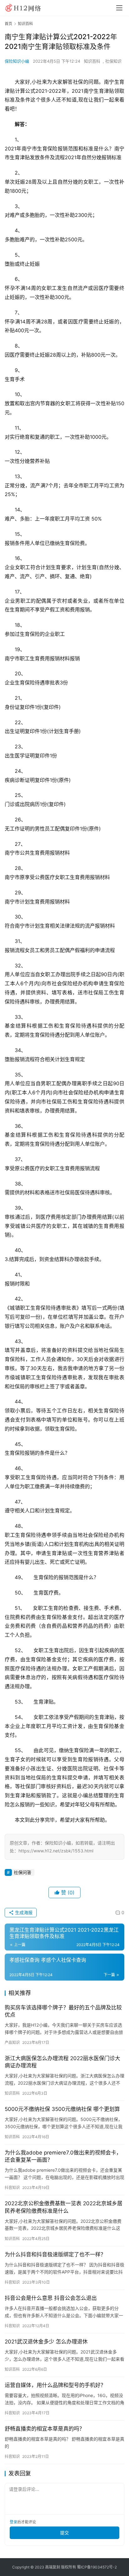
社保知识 (113, 61)
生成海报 (23, 1912)
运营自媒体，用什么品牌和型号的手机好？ (55, 2385)
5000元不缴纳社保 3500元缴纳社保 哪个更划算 (62, 2109)
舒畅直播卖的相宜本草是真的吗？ (45, 2429)
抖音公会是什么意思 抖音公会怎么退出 (51, 2298)
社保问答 (23, 1872)
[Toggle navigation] (119, 8)
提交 (64, 2533)
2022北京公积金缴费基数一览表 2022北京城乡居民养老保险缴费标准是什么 (64, 2207)
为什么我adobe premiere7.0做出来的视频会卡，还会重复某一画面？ (63, 2156)
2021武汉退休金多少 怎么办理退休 (46, 2342)
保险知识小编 (17, 61)
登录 (13, 2522)
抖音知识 (12, 2188)
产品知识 (12, 2042)
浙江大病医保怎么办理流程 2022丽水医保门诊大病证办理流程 (62, 2062)
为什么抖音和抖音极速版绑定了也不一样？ (55, 2254)
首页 (8, 24)
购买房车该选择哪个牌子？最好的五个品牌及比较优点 (63, 2011)
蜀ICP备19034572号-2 (97, 2567)
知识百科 (92, 61)
